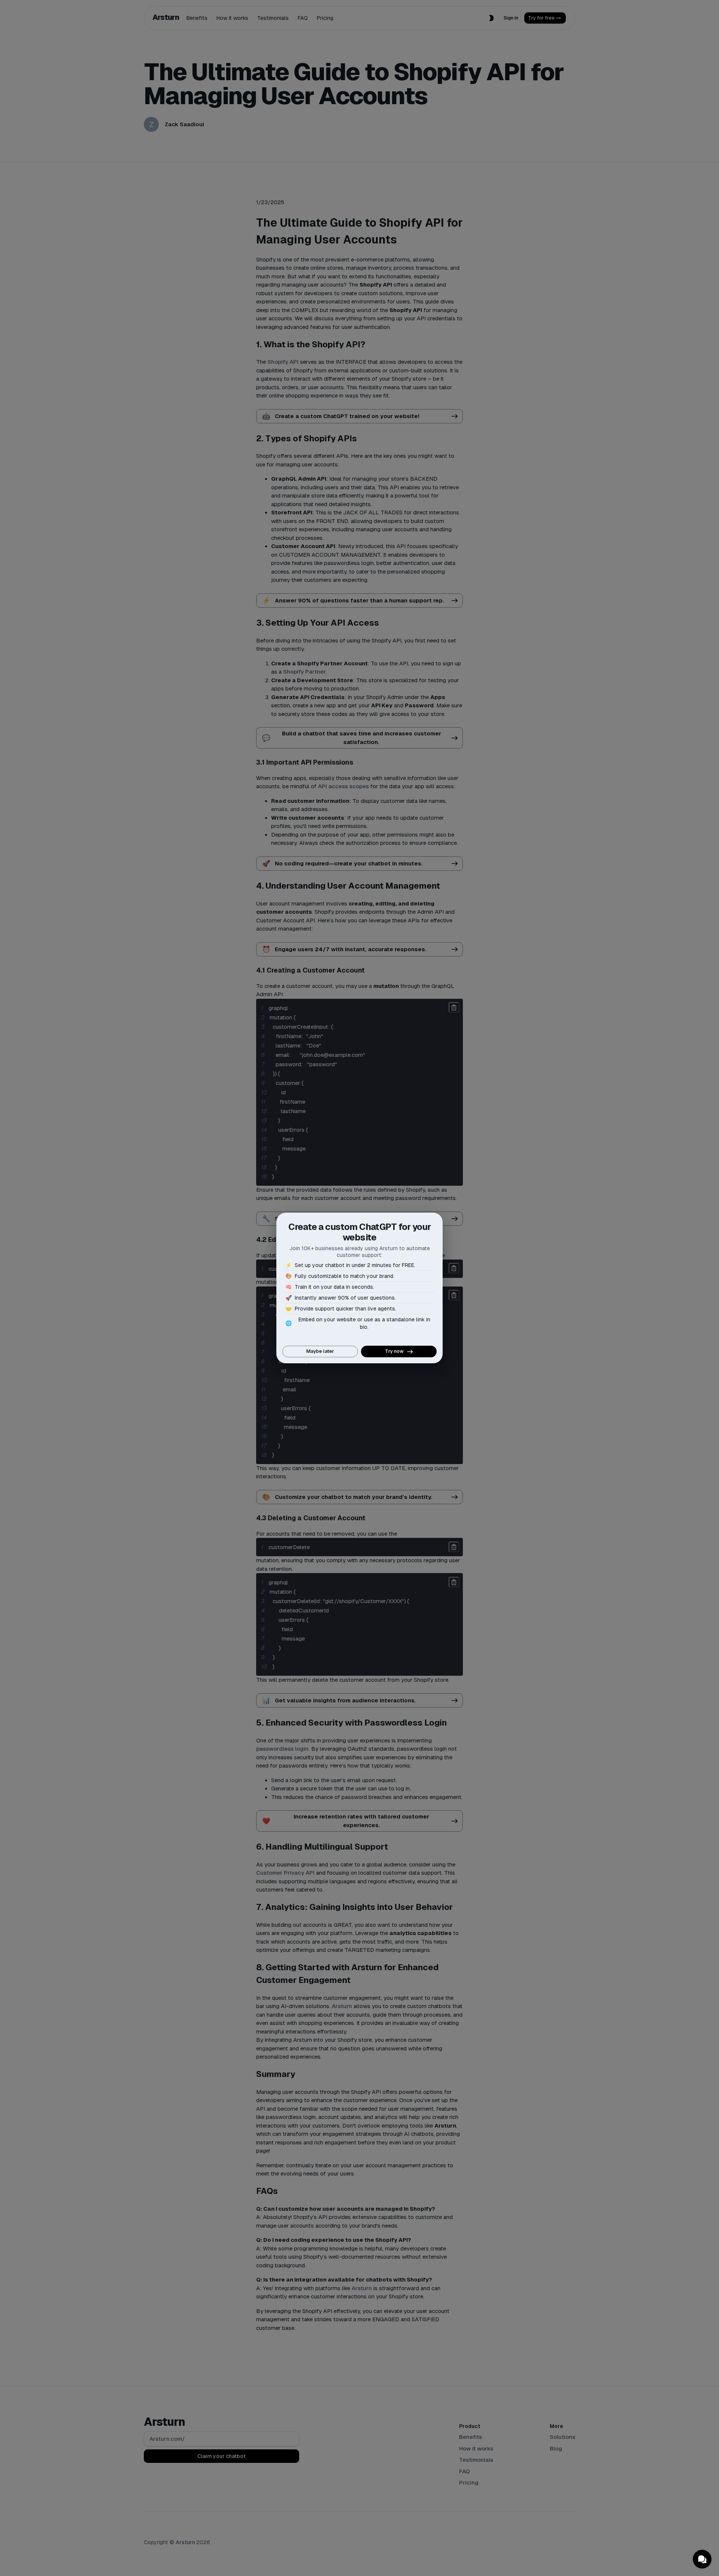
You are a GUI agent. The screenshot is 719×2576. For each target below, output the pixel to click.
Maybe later (320, 1351)
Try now (394, 1351)
